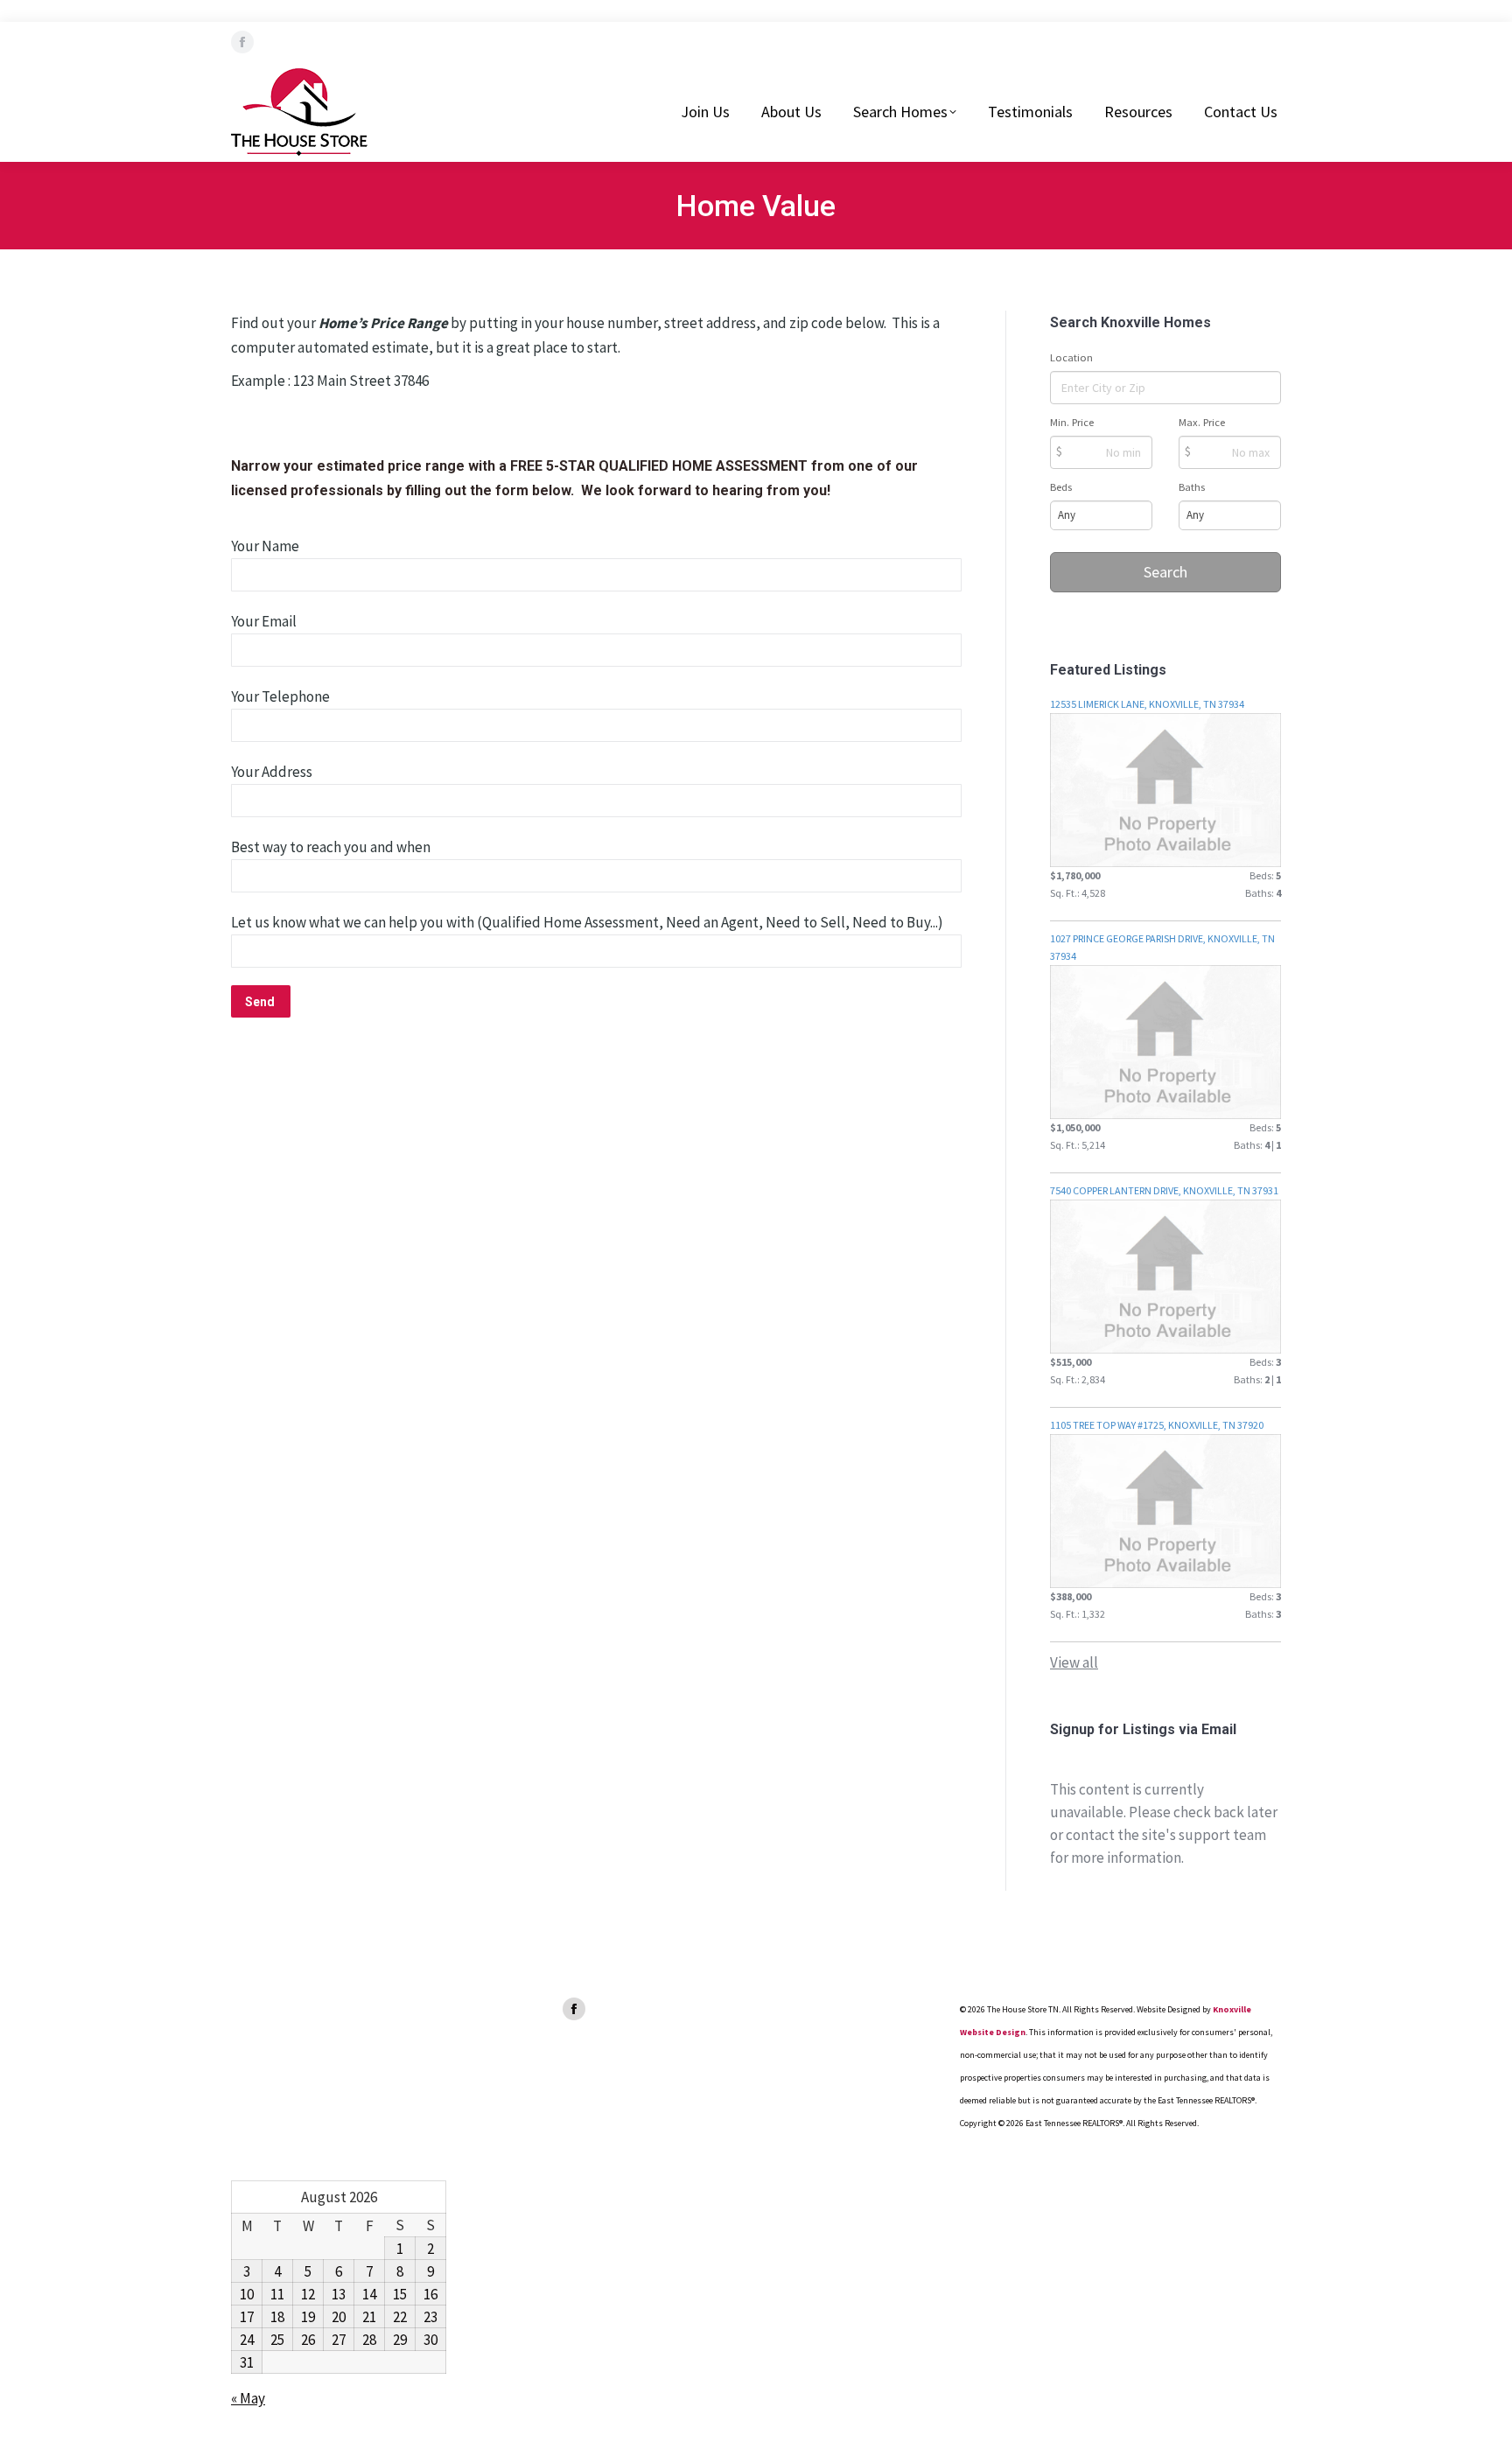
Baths (1192, 487)
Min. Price (1072, 422)
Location (1071, 357)
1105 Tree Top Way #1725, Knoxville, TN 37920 (1157, 1425)
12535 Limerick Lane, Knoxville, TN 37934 (1147, 704)
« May (248, 2398)
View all (1074, 1662)
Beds (1061, 487)
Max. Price (1202, 422)
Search (1165, 572)
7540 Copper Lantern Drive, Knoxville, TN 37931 (1164, 1190)
